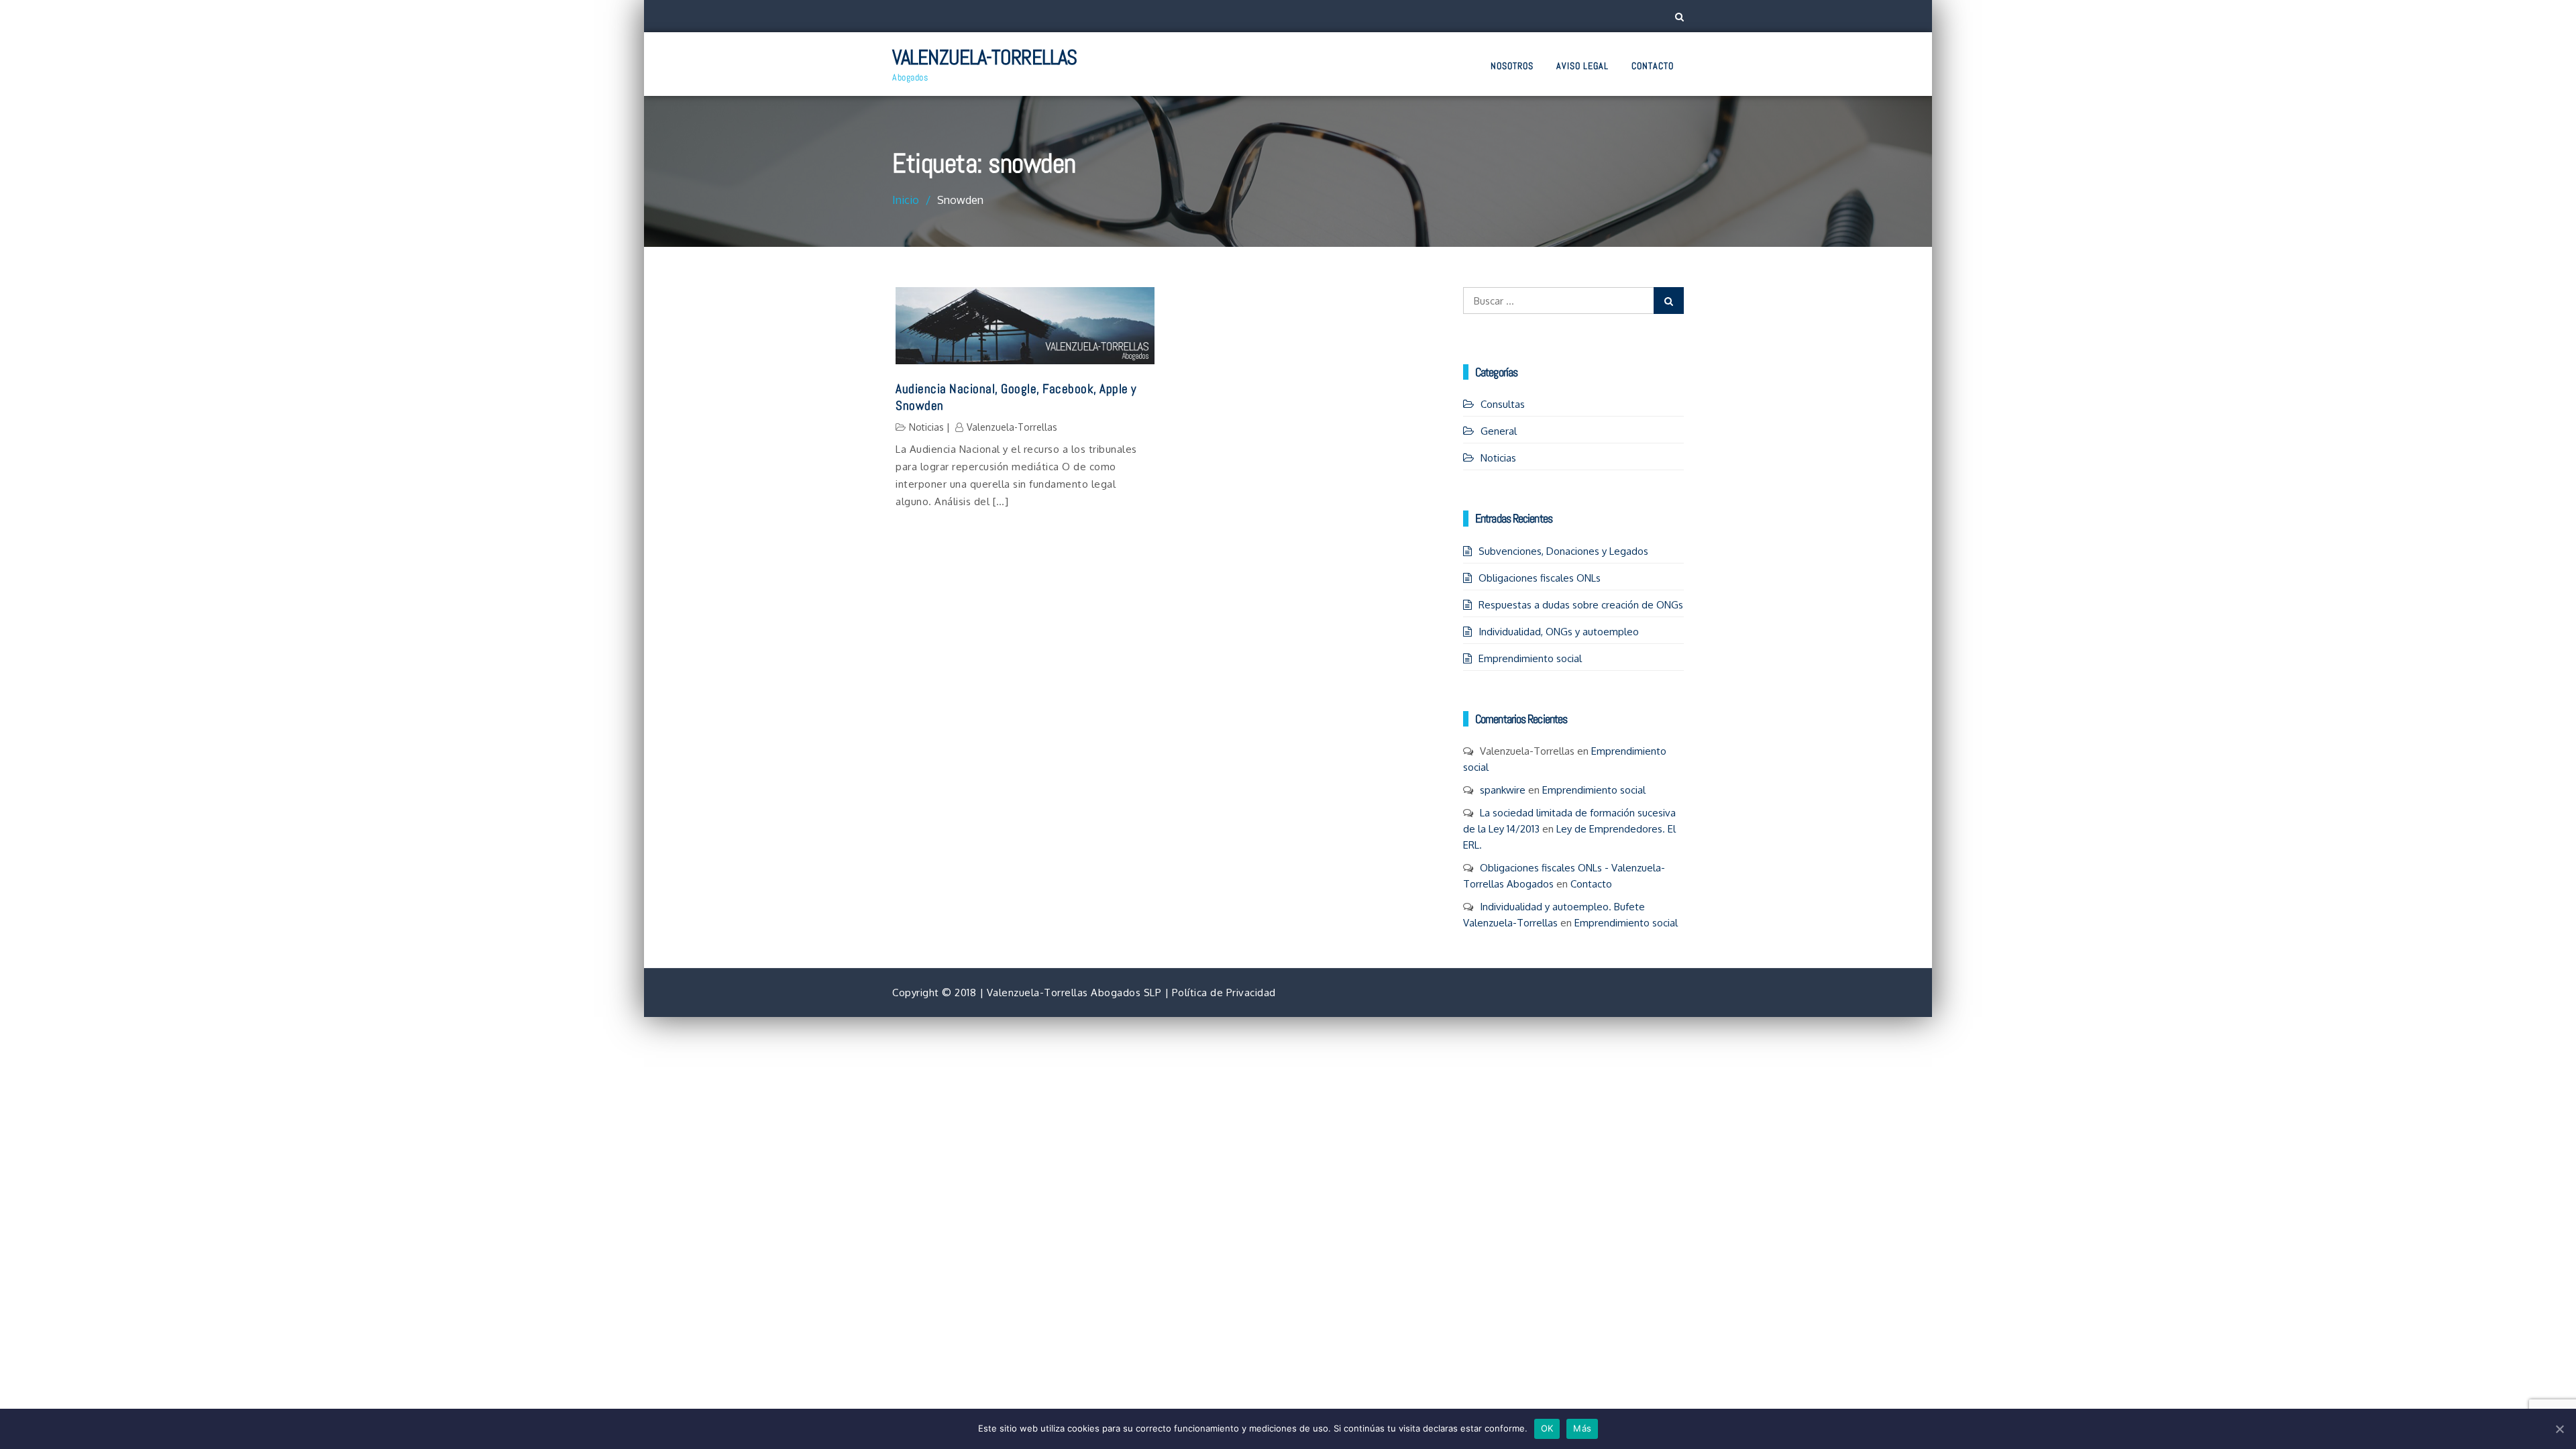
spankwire (1503, 790)
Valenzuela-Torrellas (1012, 427)
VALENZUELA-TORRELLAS (984, 57)
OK (1547, 1428)
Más (1582, 1428)
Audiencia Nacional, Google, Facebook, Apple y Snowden (1016, 397)
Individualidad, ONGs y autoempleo (1559, 632)
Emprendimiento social (1530, 658)
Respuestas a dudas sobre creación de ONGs (1581, 605)
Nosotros (1512, 66)
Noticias (926, 427)
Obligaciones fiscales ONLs (1540, 578)
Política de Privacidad (1224, 992)
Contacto (1653, 66)
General (1499, 431)
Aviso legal (1582, 66)
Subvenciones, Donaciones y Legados (1563, 551)
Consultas (1503, 404)
